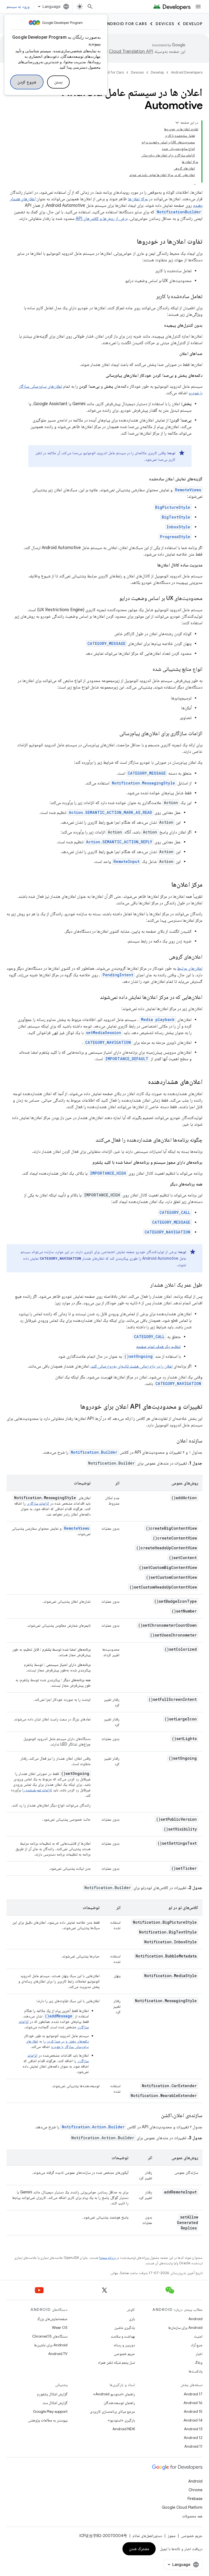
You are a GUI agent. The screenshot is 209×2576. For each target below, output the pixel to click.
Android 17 (193, 2394)
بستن (58, 82)
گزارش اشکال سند (55, 2403)
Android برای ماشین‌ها (51, 2345)
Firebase (195, 2499)
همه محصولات (192, 2516)
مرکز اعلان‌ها (138, 199)
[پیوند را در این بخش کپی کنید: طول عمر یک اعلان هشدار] (145, 1285)
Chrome (196, 2490)
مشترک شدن (139, 2549)
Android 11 (193, 2446)
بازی (132, 2319)
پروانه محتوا (107, 2258)
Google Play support (50, 2411)
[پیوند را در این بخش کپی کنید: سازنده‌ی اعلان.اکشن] (156, 2116)
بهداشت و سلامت (123, 2336)
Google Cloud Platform (182, 2507)
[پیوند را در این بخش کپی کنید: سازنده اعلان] (171, 1441)
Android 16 (193, 2403)
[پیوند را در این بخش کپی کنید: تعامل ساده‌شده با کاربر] (151, 297)
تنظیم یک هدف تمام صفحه (158, 1347)
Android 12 (193, 2438)
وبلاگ (199, 2362)
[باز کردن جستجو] (90, 7)
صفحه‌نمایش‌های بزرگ (52, 2319)
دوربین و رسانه (124, 2345)
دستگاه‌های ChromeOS (50, 2336)
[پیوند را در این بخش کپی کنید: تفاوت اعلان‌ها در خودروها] (131, 242)
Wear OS (60, 2328)
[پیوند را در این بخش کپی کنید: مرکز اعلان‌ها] (166, 885)
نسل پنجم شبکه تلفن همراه (116, 2362)
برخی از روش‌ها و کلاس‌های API (102, 219)
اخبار (199, 2354)
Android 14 (193, 2420)
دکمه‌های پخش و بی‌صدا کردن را (66, 2041)
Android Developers (187, 72)
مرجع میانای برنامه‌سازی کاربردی (112, 2411)
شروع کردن (27, 82)
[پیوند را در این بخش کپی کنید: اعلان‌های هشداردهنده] (143, 1082)
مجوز (172, 2536)
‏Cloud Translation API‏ (131, 51)
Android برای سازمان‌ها (185, 2328)
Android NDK (124, 2429)
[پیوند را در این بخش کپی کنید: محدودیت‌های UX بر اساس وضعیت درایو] (114, 599)
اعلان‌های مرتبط (190, 968)
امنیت (198, 2336)
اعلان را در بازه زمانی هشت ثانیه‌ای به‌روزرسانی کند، (131, 1366)
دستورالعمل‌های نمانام (147, 2536)
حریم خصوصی (124, 2354)
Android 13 (193, 2429)
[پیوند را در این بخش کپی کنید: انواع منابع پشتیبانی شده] (147, 669)
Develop (193, 24)
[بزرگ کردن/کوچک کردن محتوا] (177, 123)
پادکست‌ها (196, 2371)
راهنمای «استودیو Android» (114, 2394)
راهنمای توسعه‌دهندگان (119, 2403)
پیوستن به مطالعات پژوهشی (48, 2420)
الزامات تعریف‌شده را (37, 1790)
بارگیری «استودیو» (121, 2420)
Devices (165, 24)
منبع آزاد (197, 2345)
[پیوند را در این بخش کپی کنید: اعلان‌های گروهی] (164, 957)
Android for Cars (125, 24)
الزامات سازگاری (38, 1503)
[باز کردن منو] (198, 7)
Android (195, 2319)
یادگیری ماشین (125, 2328)
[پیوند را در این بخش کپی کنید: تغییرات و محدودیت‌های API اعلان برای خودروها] (75, 1407)
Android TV (58, 2354)
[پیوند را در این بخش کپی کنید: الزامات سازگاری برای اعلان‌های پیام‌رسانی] (114, 734)
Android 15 (193, 2411)
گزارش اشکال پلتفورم (52, 2394)
